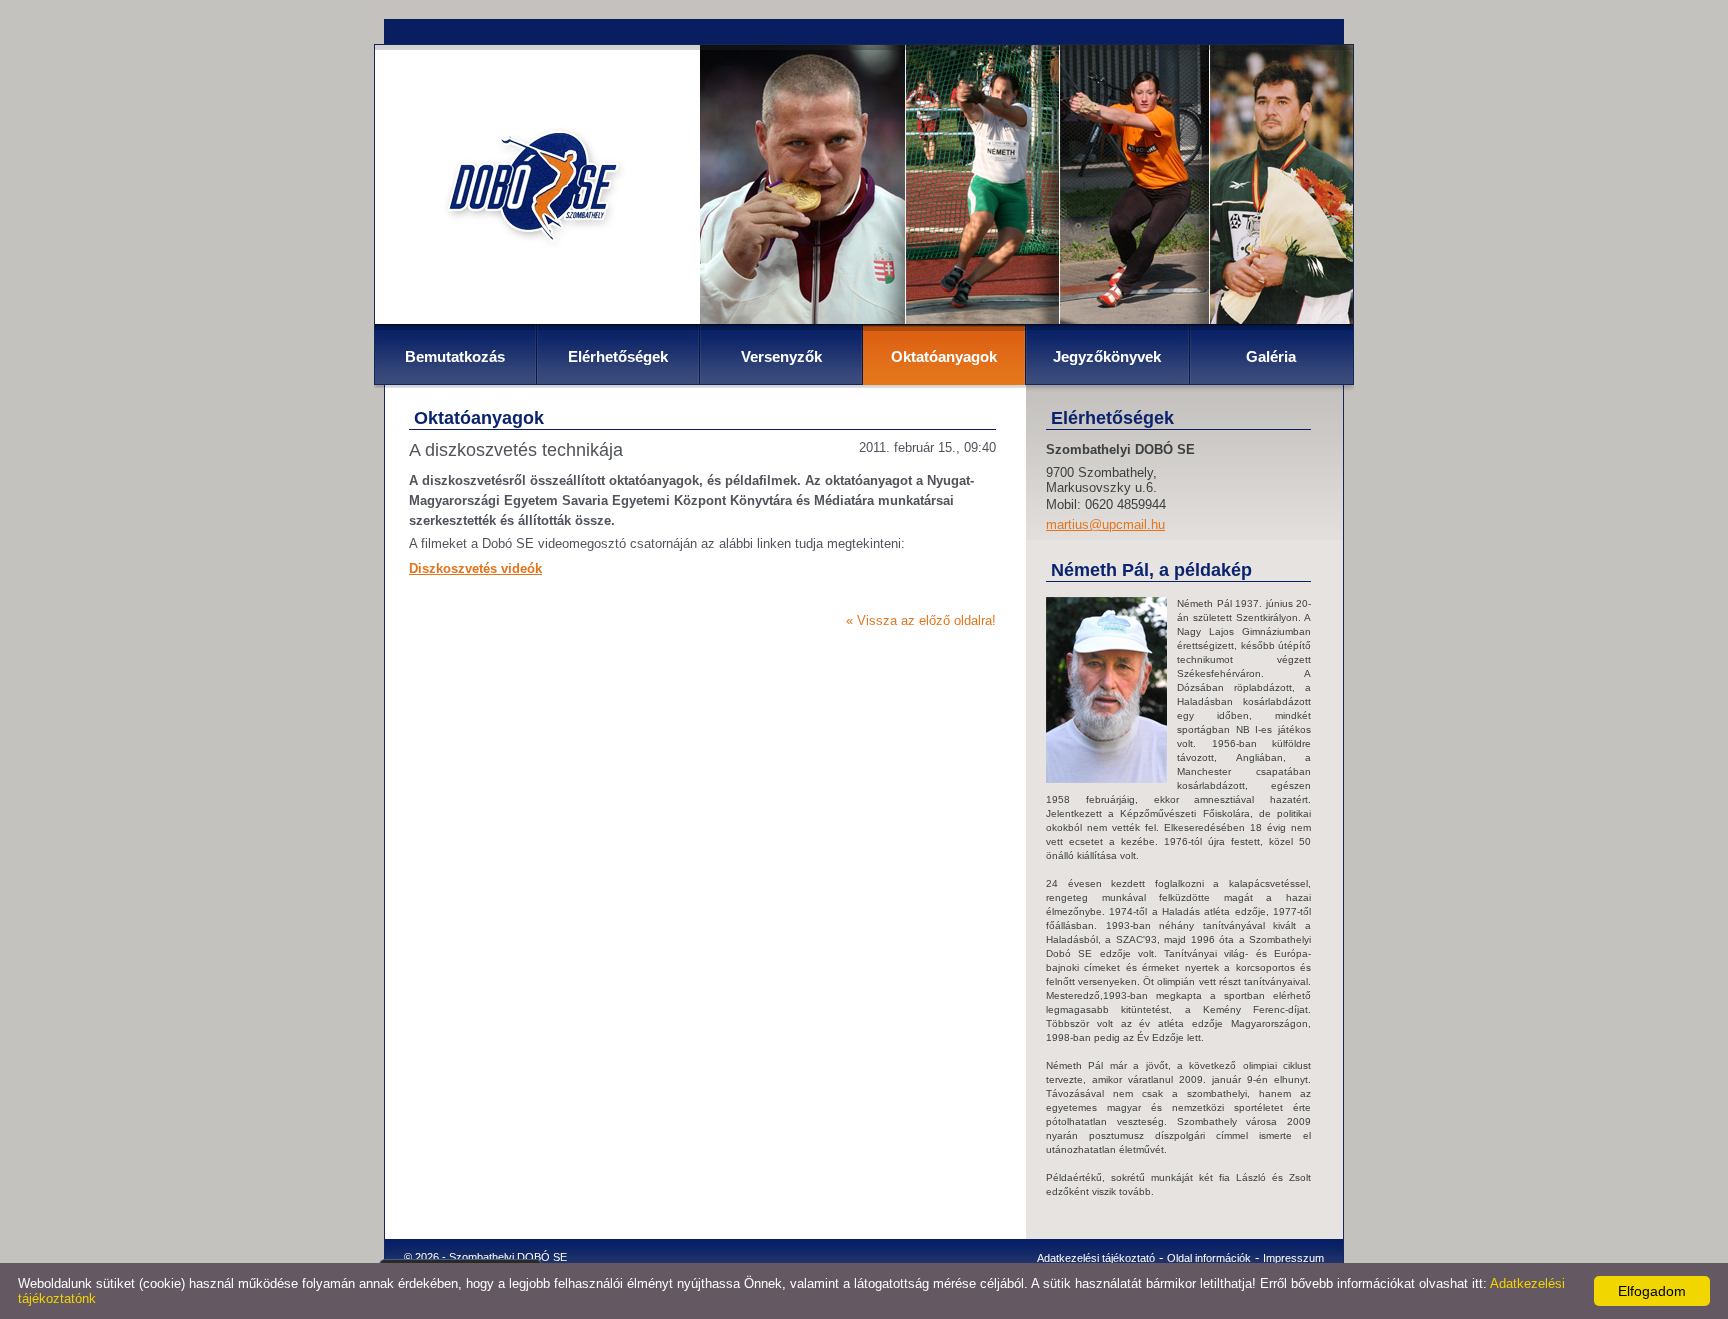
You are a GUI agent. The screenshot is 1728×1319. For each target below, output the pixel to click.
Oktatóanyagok (944, 356)
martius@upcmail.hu (1105, 524)
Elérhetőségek (618, 356)
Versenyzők (781, 356)
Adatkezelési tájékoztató (1096, 1258)
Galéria (1271, 356)
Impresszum (1293, 1258)
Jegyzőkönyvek (1107, 356)
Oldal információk (1209, 1258)
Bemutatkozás (455, 356)
